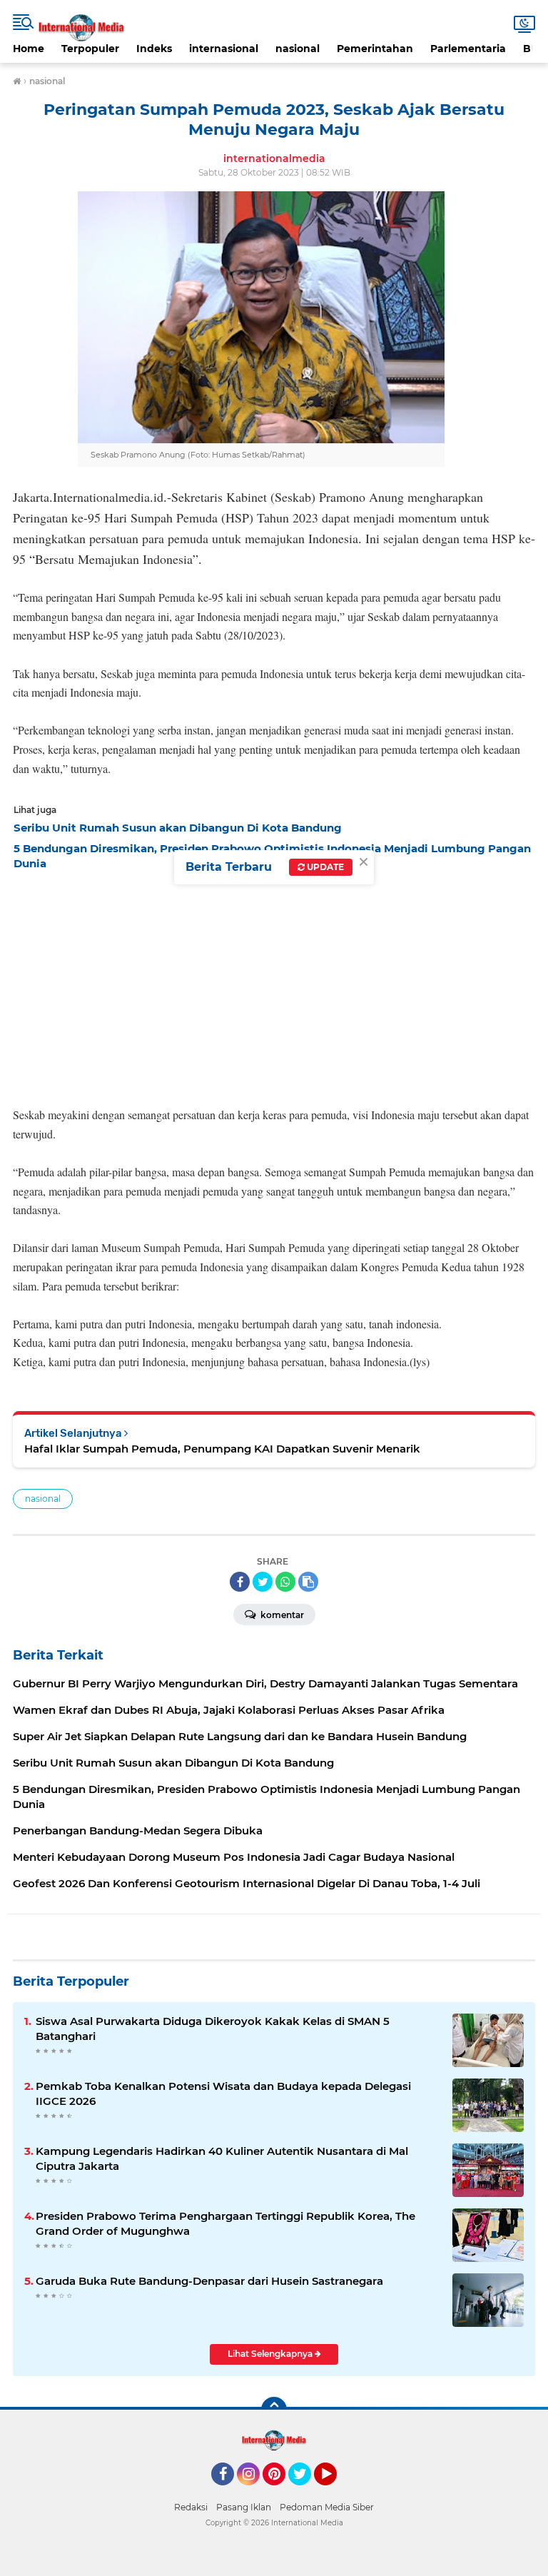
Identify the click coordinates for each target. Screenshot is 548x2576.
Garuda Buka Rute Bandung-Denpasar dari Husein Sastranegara (209, 2281)
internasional (224, 49)
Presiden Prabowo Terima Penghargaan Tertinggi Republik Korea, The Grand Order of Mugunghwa (225, 2223)
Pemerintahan (375, 49)
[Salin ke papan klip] (308, 1582)
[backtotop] (274, 2410)
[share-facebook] (240, 1582)
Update (324, 867)
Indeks (154, 49)
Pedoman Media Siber (327, 2507)
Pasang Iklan (244, 2507)
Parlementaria (468, 49)
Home (29, 49)
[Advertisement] (274, 984)
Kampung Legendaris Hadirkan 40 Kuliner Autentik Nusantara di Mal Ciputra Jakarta (222, 2158)
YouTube (335, 2492)
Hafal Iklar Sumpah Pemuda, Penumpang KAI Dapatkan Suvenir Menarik (222, 1449)
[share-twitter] (263, 1582)
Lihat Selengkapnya (271, 2354)
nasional (298, 49)
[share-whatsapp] (285, 1582)
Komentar (281, 1615)
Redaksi (191, 2507)
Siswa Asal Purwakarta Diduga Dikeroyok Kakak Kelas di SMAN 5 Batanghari (213, 2029)
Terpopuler (90, 49)
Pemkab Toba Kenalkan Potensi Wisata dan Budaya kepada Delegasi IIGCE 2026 (223, 2093)
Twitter (306, 2492)
